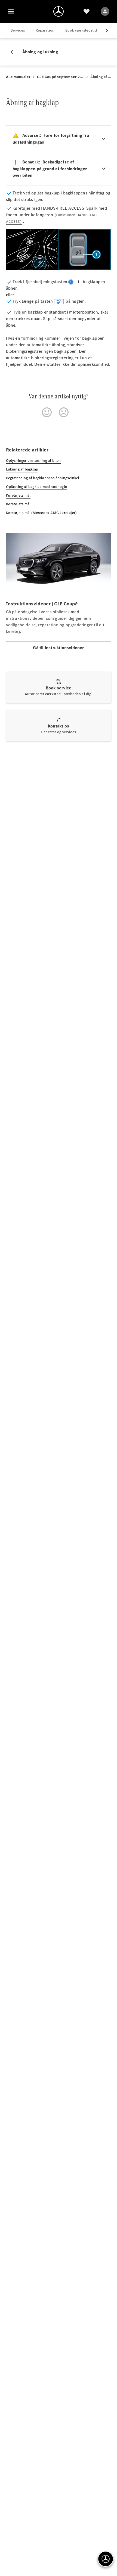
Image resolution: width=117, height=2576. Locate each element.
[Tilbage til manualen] (14, 52)
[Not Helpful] (64, 412)
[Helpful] (47, 412)
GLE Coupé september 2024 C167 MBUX (60, 77)
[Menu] (11, 11)
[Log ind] (105, 11)
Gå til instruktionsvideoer (58, 648)
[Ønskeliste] (87, 11)
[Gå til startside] (59, 11)
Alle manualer (18, 77)
